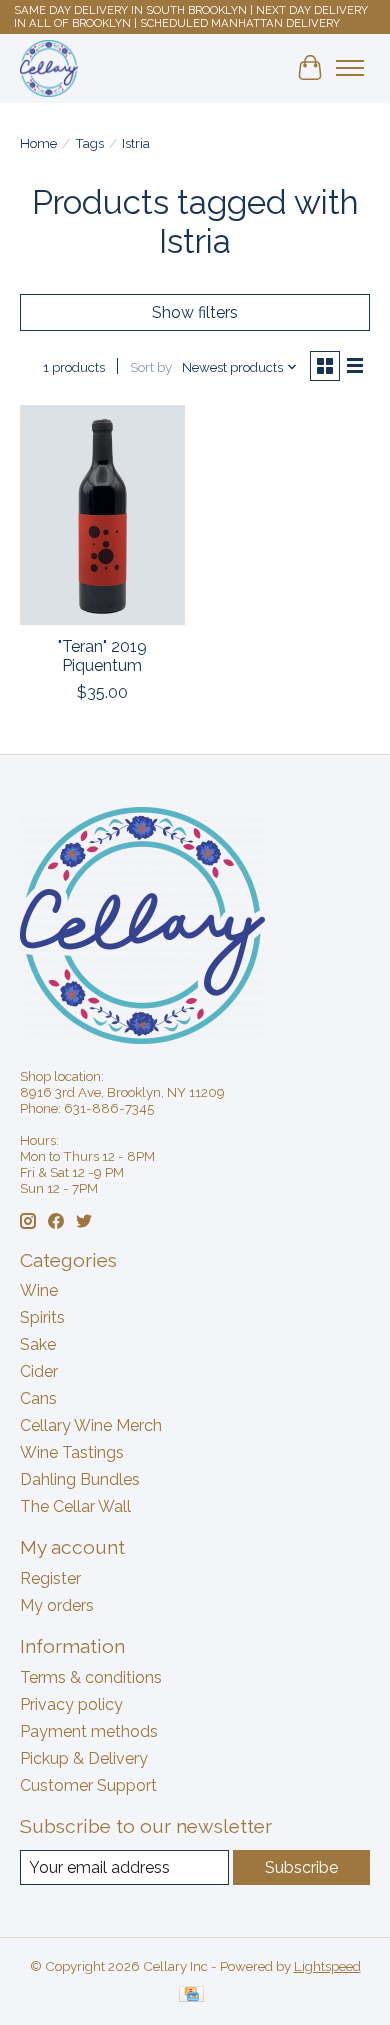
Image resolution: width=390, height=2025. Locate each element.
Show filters (195, 312)
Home (38, 143)
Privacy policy (71, 1704)
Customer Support (88, 1785)
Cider (39, 1371)
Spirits (42, 1317)
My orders (57, 1605)
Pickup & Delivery (84, 1758)
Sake (38, 1344)
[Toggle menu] (350, 68)
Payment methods (89, 1731)
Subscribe (301, 1867)
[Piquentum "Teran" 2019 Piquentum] (102, 514)
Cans (38, 1398)
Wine (39, 1290)
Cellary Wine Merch (91, 1425)
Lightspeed (327, 1966)
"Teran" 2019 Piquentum (102, 656)
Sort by (151, 367)
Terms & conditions (91, 1677)
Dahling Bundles (80, 1479)
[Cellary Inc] (49, 68)
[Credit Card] (191, 1995)
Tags (89, 143)
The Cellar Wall (75, 1506)
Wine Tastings (72, 1452)
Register (50, 1578)
